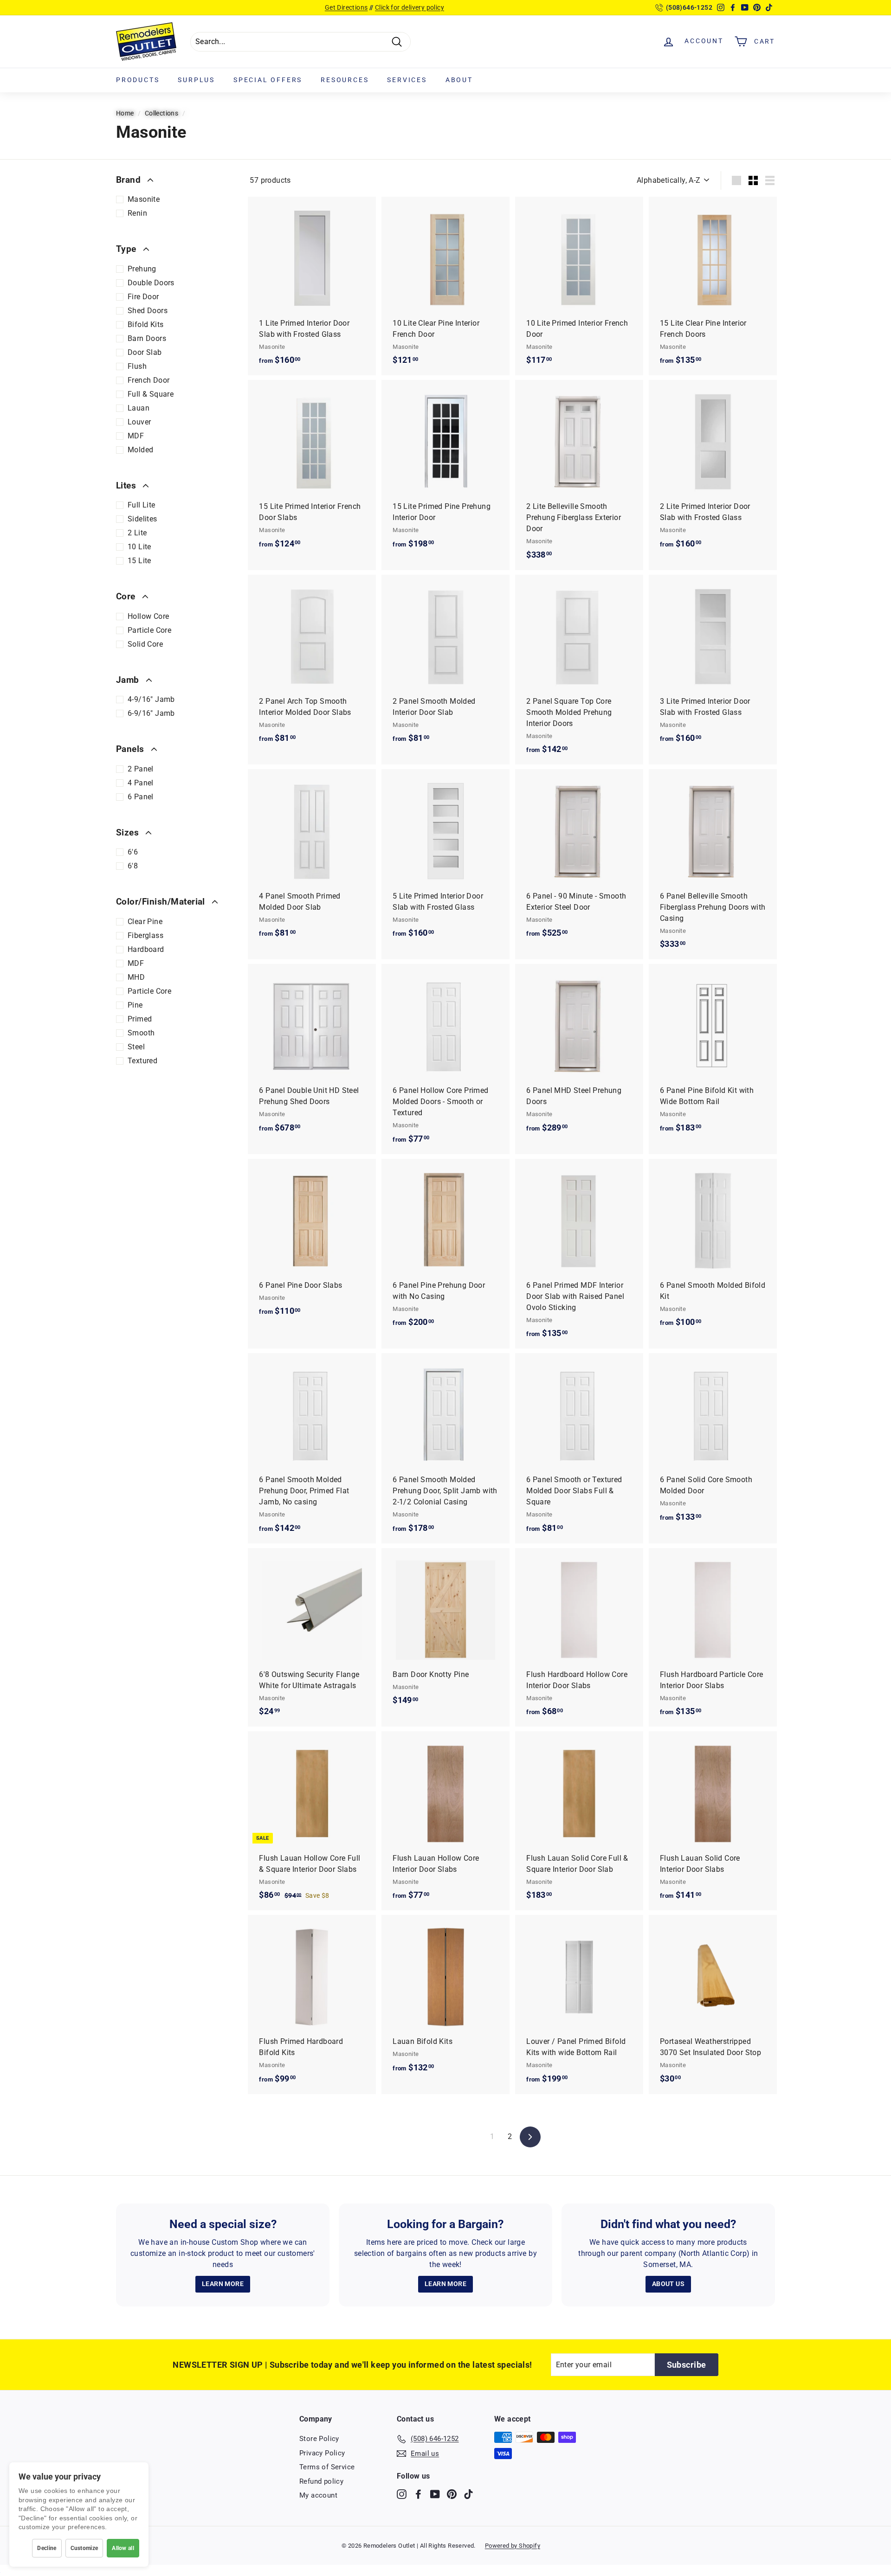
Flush (137, 366)
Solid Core (145, 644)
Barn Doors (147, 338)
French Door (148, 380)
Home (125, 113)
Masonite (144, 199)
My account (318, 2495)
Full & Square (151, 394)
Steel (136, 1047)
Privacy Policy (322, 2453)
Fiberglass (145, 935)
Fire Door (143, 297)
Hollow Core (148, 616)
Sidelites (142, 519)
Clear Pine (145, 922)
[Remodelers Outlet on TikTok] (468, 2494)
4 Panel (141, 783)
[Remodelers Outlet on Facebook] (418, 2494)
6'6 (133, 852)
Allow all (123, 2548)
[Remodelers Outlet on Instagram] (402, 2494)
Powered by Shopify (513, 2546)
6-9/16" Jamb (151, 713)
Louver (139, 422)
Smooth (141, 1033)
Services (407, 80)
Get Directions (346, 7)
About (459, 80)
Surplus (196, 80)
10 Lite (139, 547)
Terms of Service (327, 2467)
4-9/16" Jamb (151, 699)
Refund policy (321, 2481)
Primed (140, 1019)
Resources (345, 80)
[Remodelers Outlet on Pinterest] (452, 2494)
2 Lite (137, 533)
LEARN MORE (223, 2284)
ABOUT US (668, 2284)
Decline (47, 2548)
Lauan (139, 408)
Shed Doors (148, 311)
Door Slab (145, 352)
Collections (161, 113)
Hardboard (146, 949)
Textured (142, 1061)
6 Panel (141, 797)
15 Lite (139, 561)
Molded (140, 450)
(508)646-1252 (689, 7)
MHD (136, 977)
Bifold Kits (145, 324)
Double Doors (151, 283)
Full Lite (142, 505)
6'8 (133, 866)
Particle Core (149, 630)
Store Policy (319, 2439)
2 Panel (141, 769)
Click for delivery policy (410, 7)
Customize (84, 2548)
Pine (135, 1005)
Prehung (142, 269)
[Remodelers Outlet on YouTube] (435, 2494)
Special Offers (268, 80)
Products (138, 80)
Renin (137, 213)
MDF (136, 436)
